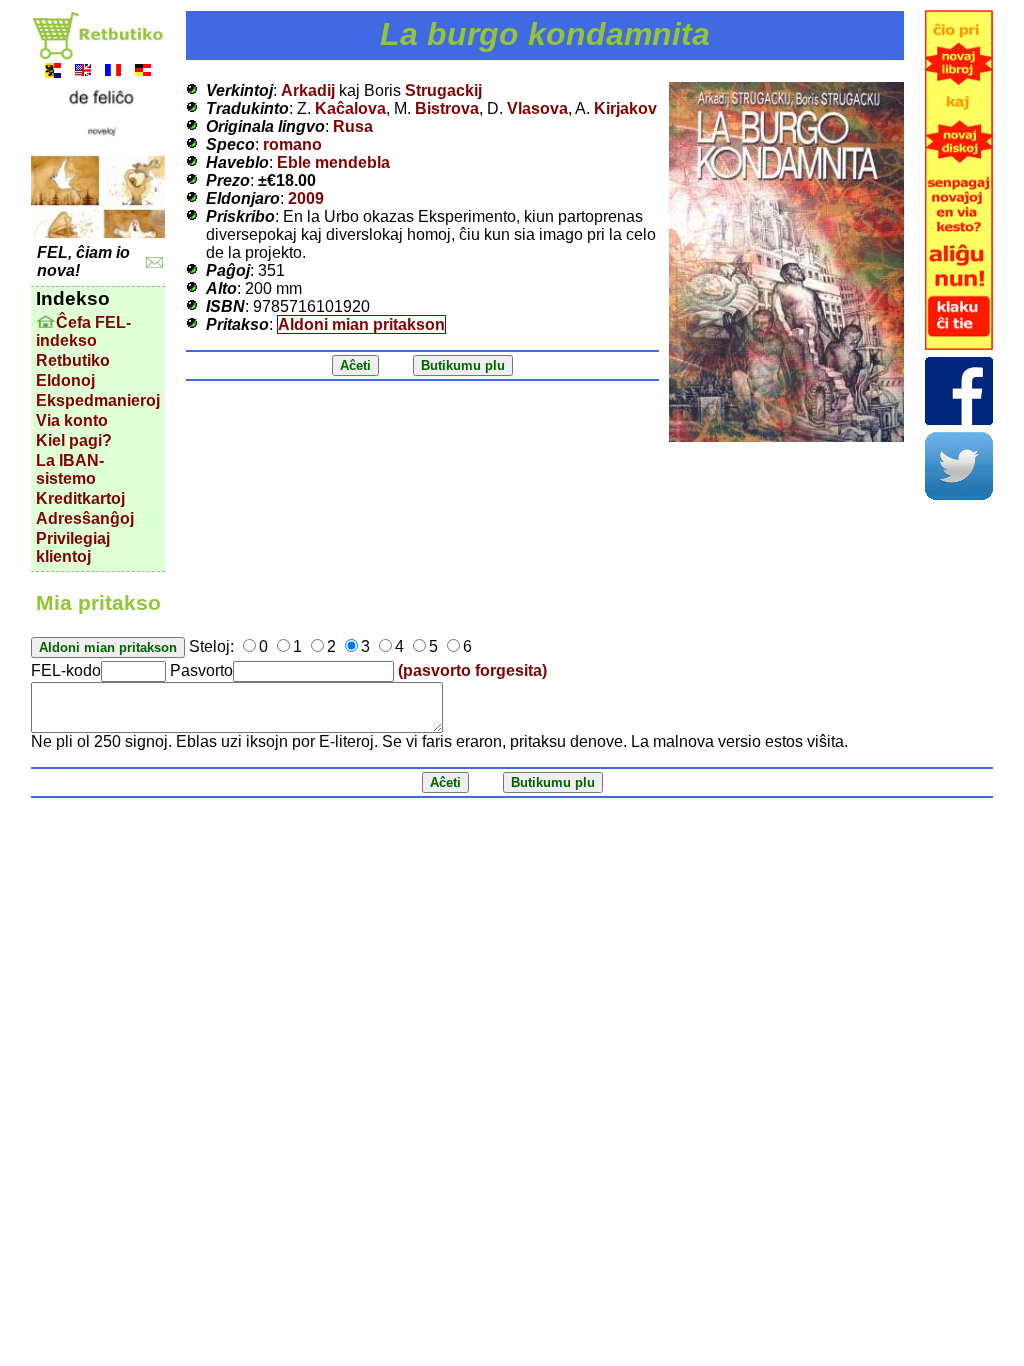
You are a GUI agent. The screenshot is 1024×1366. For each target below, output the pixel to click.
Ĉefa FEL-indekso (83, 331)
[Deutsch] (143, 72)
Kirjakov (625, 108)
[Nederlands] (53, 72)
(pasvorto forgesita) (472, 670)
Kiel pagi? (74, 440)
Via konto (72, 420)
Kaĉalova (350, 108)
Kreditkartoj (80, 498)
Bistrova (447, 108)
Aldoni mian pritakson (361, 324)
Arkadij (308, 90)
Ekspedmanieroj (98, 400)
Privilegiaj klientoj (73, 547)
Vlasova (537, 108)
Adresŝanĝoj (85, 518)
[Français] (113, 72)
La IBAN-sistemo (70, 469)
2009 (306, 198)
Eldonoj (65, 380)
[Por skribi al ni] (154, 262)
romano (292, 144)
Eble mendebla (333, 162)
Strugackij (443, 90)
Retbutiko (73, 360)
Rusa (353, 126)
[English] (83, 72)
